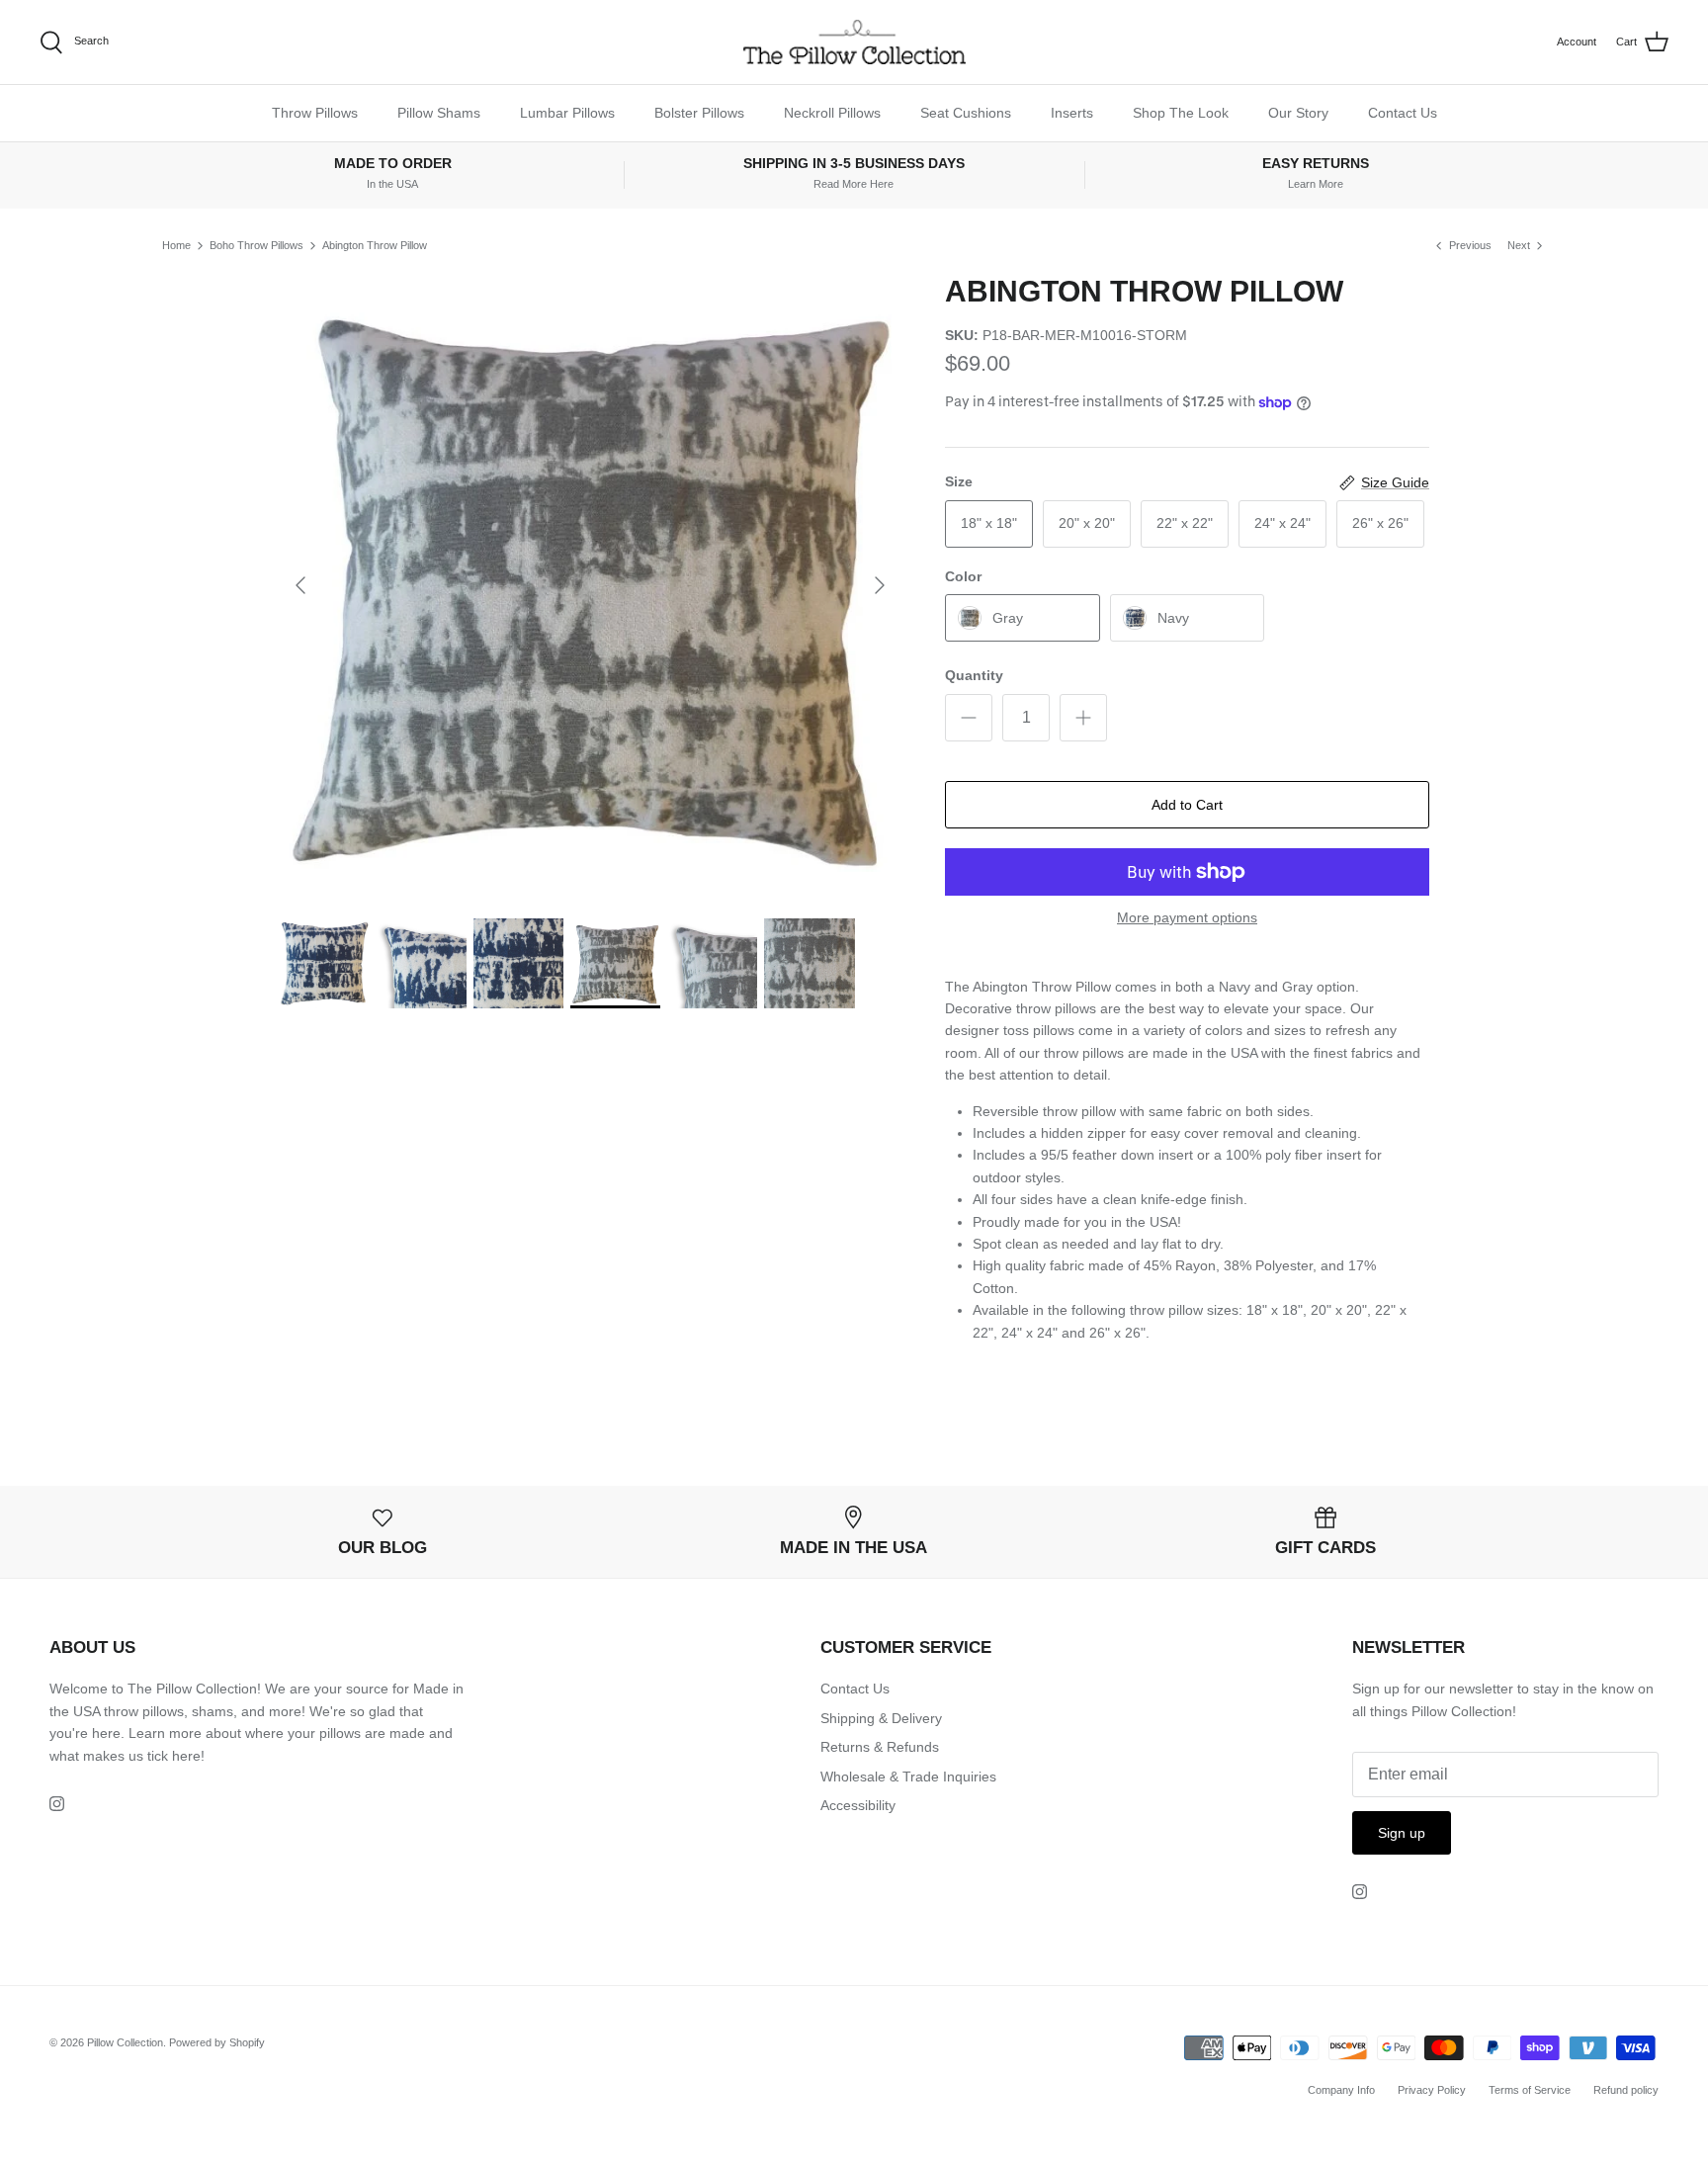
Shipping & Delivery (881, 1718)
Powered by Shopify (217, 2042)
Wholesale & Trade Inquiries (908, 1777)
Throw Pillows (315, 113)
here (186, 1756)
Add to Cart (1187, 805)
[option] (590, 585)
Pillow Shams (439, 113)
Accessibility (858, 1805)
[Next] (880, 585)
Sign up (1402, 1833)
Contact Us (1403, 113)
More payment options (1187, 917)
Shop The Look (1181, 113)
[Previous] (300, 585)
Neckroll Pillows (832, 113)
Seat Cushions (966, 113)
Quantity (974, 675)
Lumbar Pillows (567, 113)
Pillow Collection (125, 2042)
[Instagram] (57, 1804)
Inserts (1072, 113)
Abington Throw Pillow (375, 245)
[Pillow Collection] (854, 42)
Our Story (1298, 113)
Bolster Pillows (699, 113)
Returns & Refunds (880, 1747)
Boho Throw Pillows (256, 245)
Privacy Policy (1432, 2090)
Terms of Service (1530, 2090)
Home (176, 245)
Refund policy (1626, 2090)
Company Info (1341, 2090)
